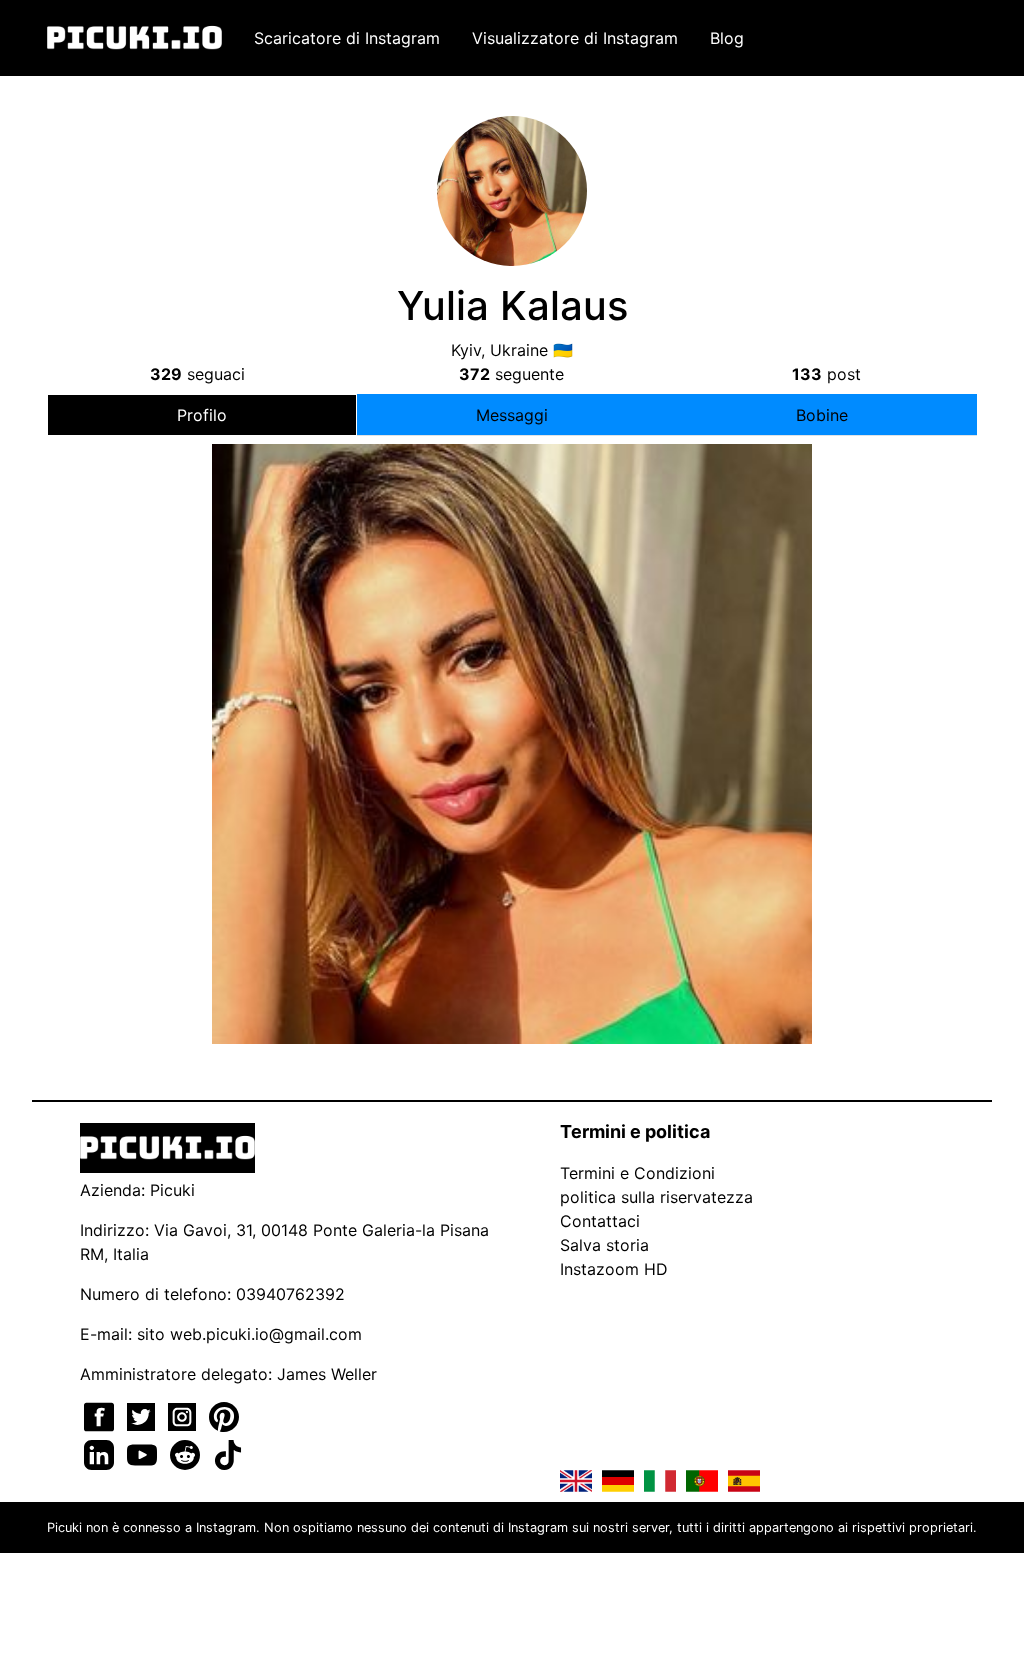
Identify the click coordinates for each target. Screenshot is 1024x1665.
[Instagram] (184, 1415)
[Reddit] (187, 1453)
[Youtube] (144, 1453)
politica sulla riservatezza (656, 1197)
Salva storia (604, 1245)
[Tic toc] (228, 1453)
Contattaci (600, 1221)
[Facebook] (101, 1415)
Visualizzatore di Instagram (575, 38)
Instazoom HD (614, 1269)
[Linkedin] (101, 1453)
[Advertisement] (512, 622)
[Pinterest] (224, 1415)
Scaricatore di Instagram (347, 38)
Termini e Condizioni (637, 1173)
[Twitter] (143, 1415)
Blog (727, 38)
